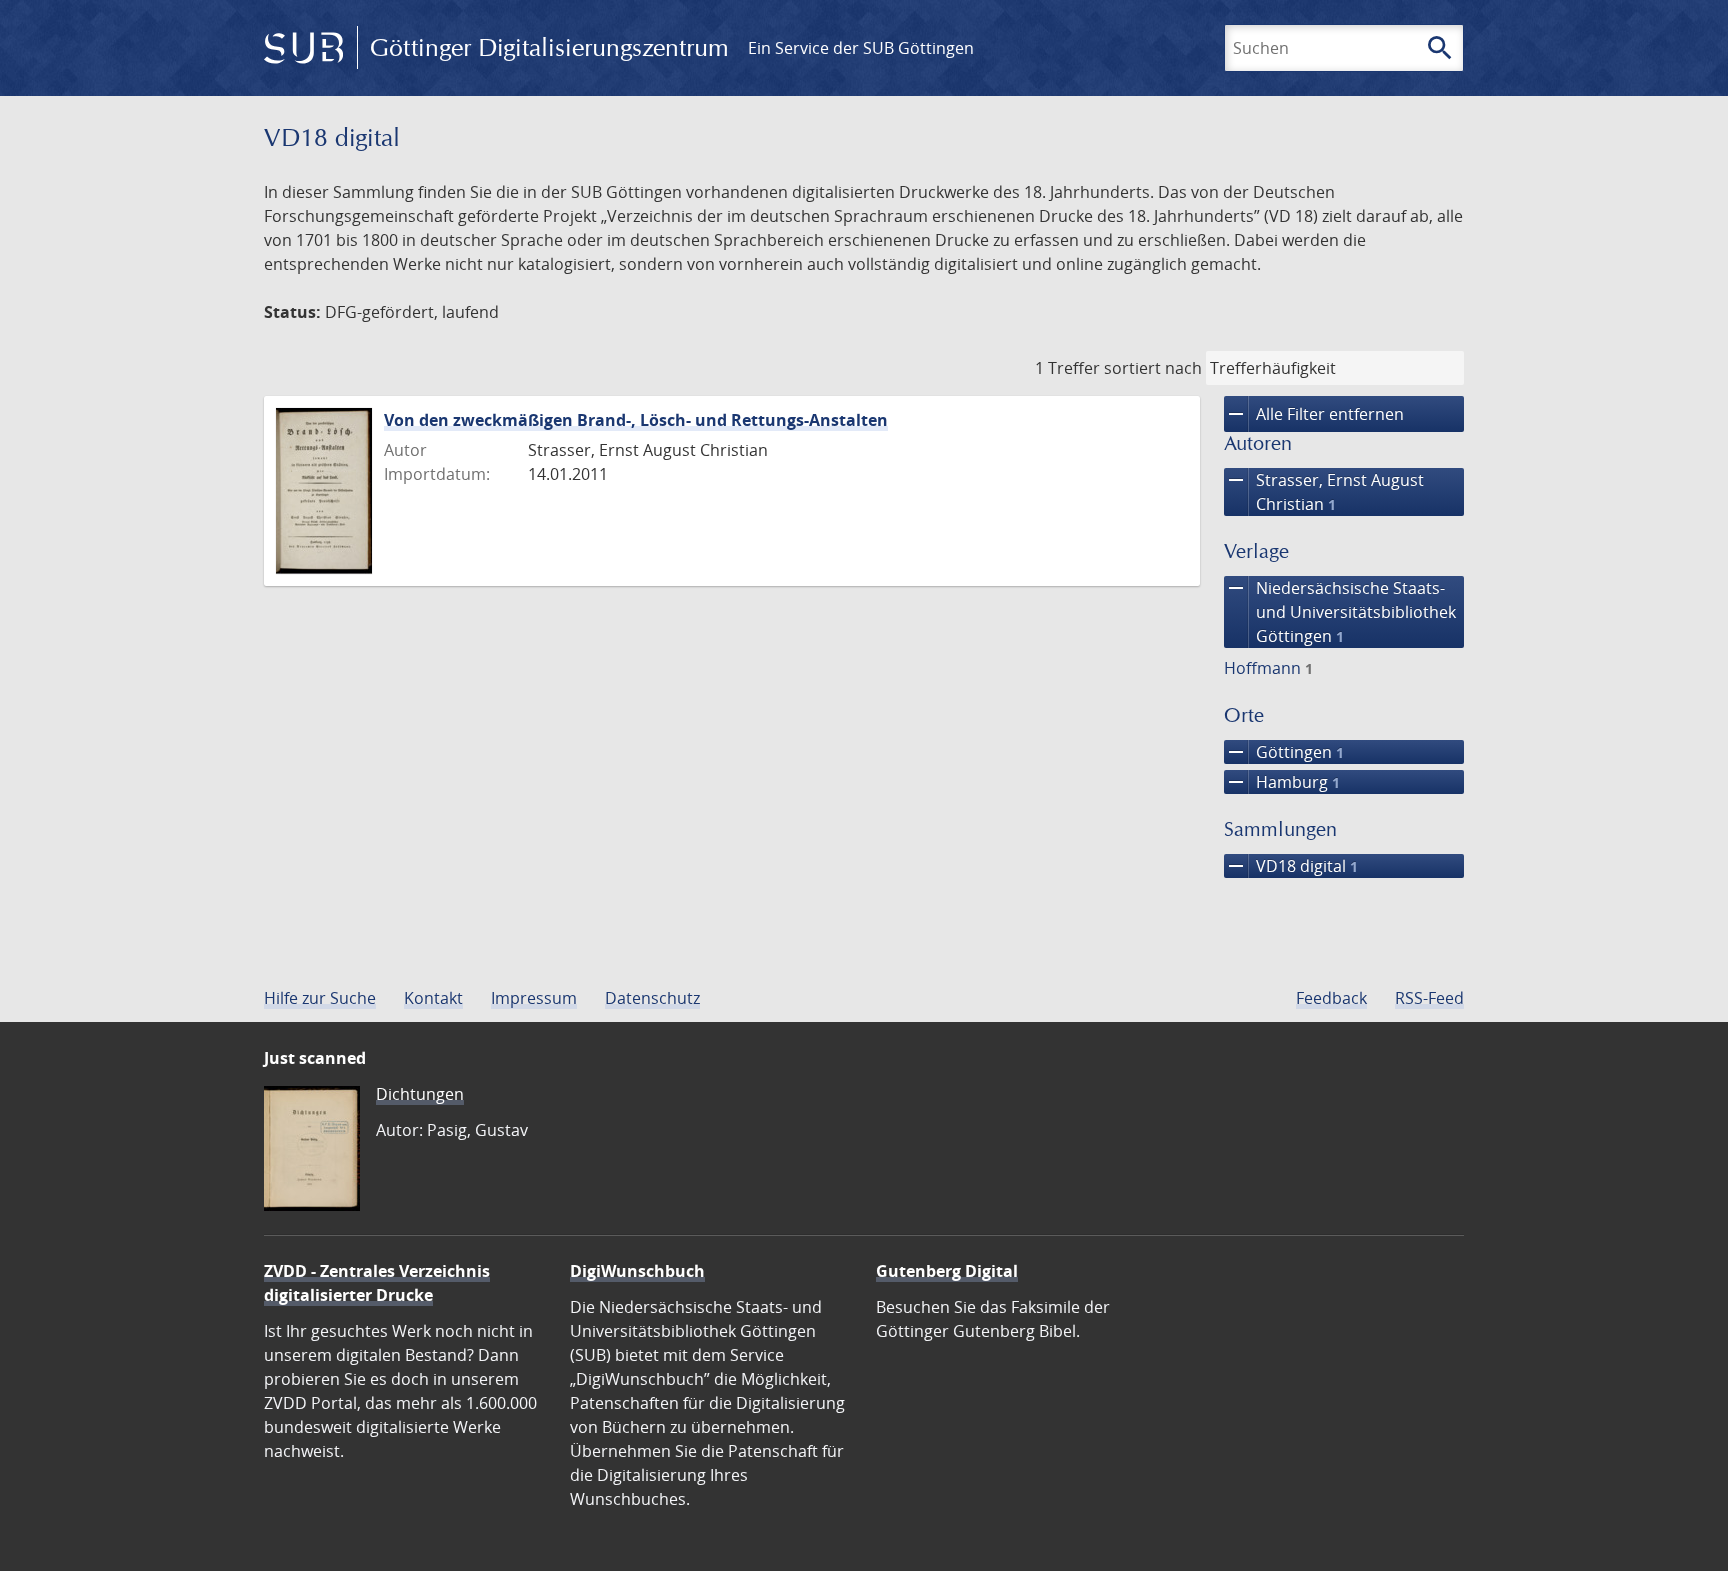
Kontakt (433, 998)
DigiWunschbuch (637, 1271)
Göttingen (1284, 752)
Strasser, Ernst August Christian (1324, 491)
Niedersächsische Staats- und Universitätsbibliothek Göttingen (1340, 611)
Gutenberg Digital (947, 1271)
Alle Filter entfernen (1314, 414)
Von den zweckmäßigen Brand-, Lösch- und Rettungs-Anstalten (636, 420)
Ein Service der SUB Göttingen (861, 48)
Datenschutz (652, 998)
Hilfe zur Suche (320, 998)
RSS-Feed (1429, 998)
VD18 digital (1291, 866)
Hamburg (1282, 782)
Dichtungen (420, 1094)
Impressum (534, 998)
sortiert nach (1153, 368)
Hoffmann (1268, 668)
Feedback (1331, 998)
